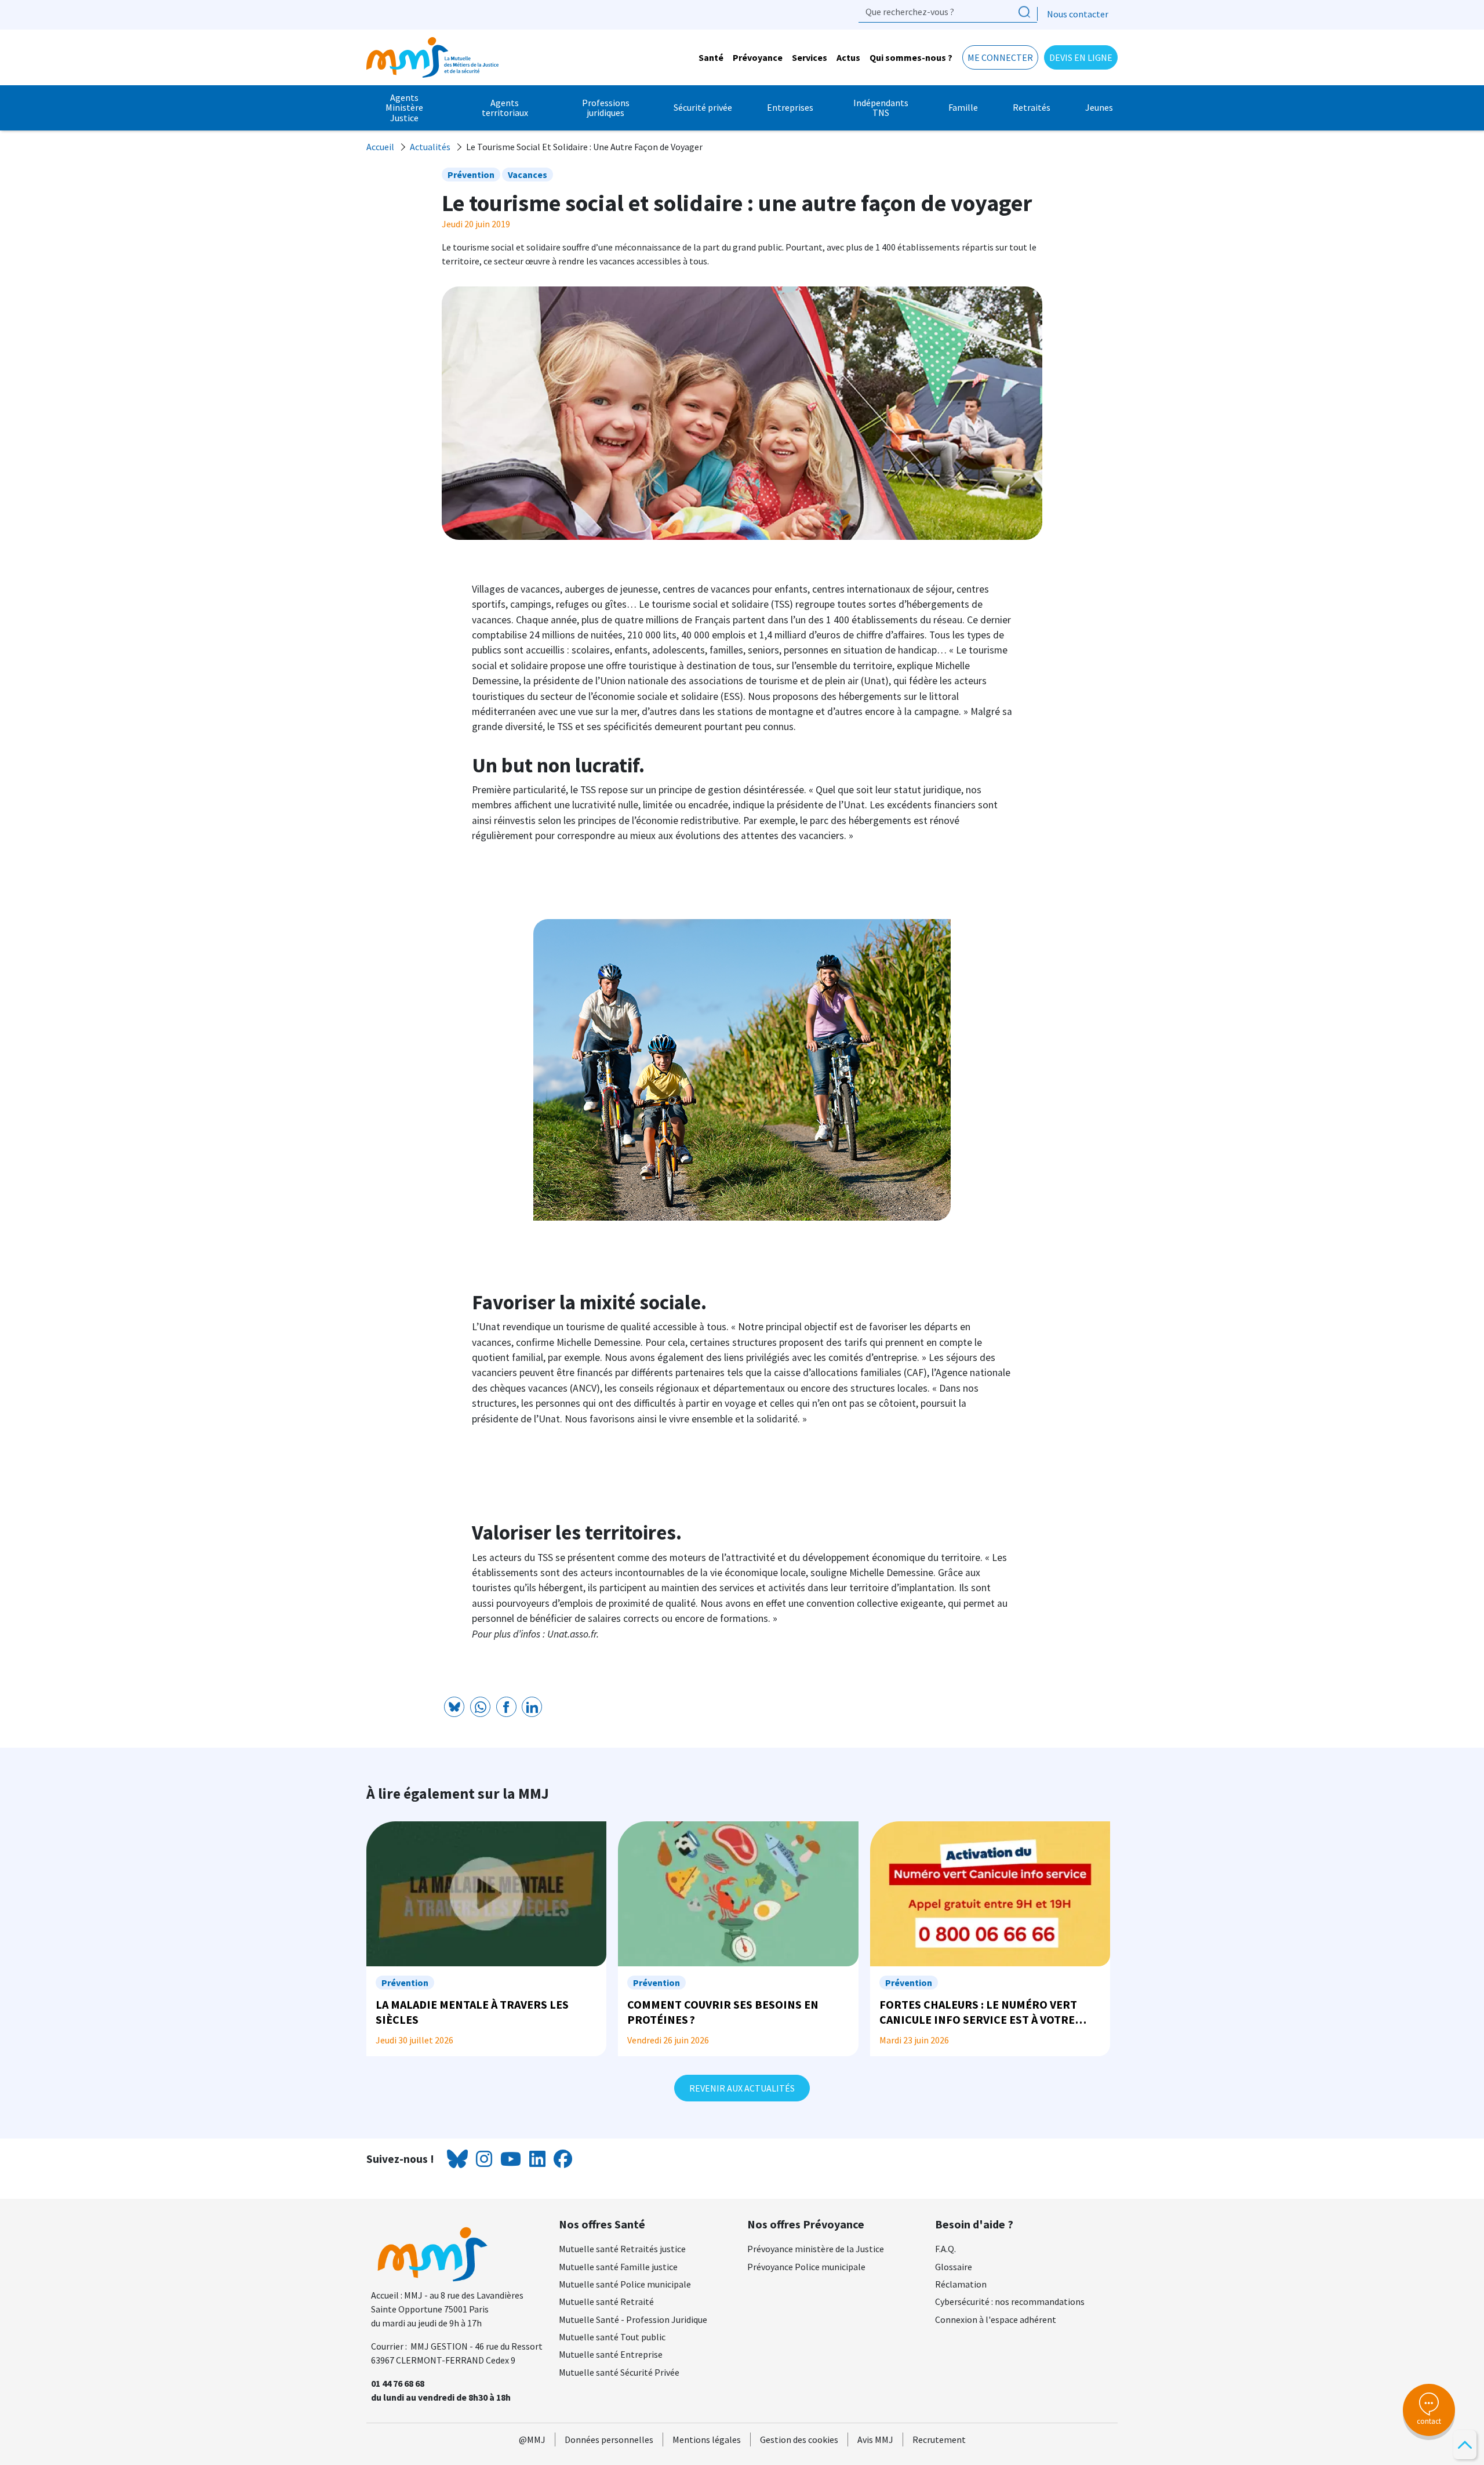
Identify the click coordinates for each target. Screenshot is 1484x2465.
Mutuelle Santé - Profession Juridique (633, 2319)
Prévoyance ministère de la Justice (816, 2249)
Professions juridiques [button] (606, 108)
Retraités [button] (1032, 107)
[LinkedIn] (532, 1707)
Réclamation (961, 2284)
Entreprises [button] (790, 107)
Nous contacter (1078, 14)
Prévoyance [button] (758, 57)
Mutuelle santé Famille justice (618, 2267)
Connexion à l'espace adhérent (996, 2319)
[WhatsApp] (480, 1707)
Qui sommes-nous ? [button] (911, 57)
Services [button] (810, 57)
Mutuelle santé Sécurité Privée (619, 2372)
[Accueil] (437, 57)
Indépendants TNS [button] (881, 108)
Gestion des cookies (799, 2439)
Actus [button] (848, 57)
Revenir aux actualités (742, 2088)
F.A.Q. (945, 2249)
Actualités (430, 147)
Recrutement (939, 2439)
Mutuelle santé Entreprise (611, 2354)
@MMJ (532, 2439)
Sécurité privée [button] (703, 107)
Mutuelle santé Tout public (612, 2337)
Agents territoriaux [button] (505, 108)
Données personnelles (609, 2439)
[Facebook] (506, 1707)
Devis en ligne (1081, 57)
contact (1429, 2421)
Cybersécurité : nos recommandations (1010, 2301)
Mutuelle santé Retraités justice (622, 2249)
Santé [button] (711, 57)
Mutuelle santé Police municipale (625, 2284)
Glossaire (954, 2267)
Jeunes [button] (1099, 107)
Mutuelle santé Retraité (606, 2301)
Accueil (380, 147)
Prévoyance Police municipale (806, 2267)
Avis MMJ (875, 2439)
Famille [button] (963, 107)
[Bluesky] (454, 1707)
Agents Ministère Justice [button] (404, 108)
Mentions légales (707, 2439)
